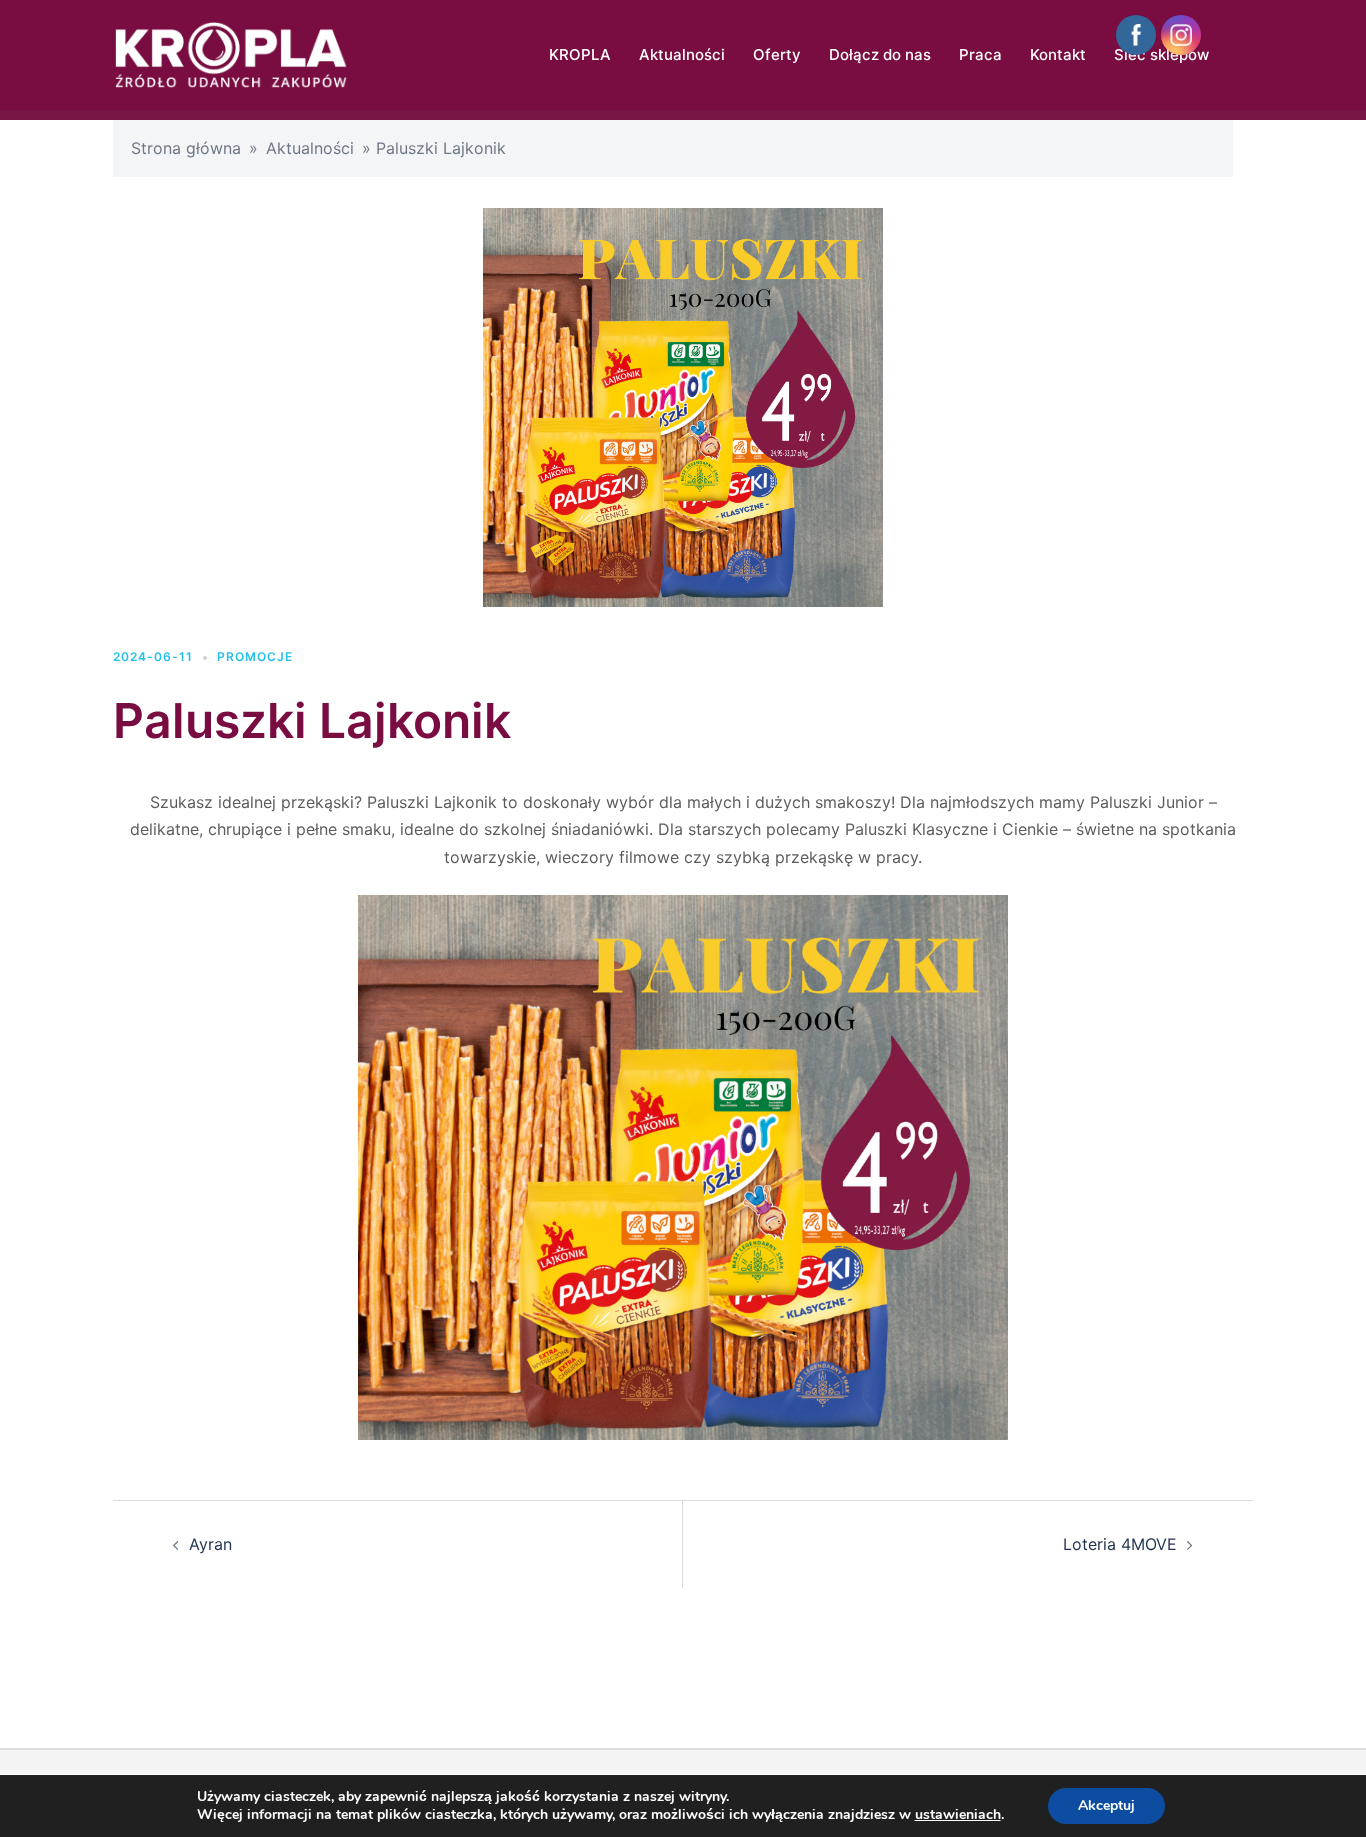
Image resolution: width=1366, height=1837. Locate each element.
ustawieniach (958, 1815)
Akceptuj (1106, 1805)
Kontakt (1058, 54)
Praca (980, 54)
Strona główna (186, 148)
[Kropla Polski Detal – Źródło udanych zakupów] (231, 53)
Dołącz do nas (880, 54)
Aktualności (682, 54)
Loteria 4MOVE (1120, 1544)
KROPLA (580, 54)
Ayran (210, 1544)
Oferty (777, 54)
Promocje (255, 656)
